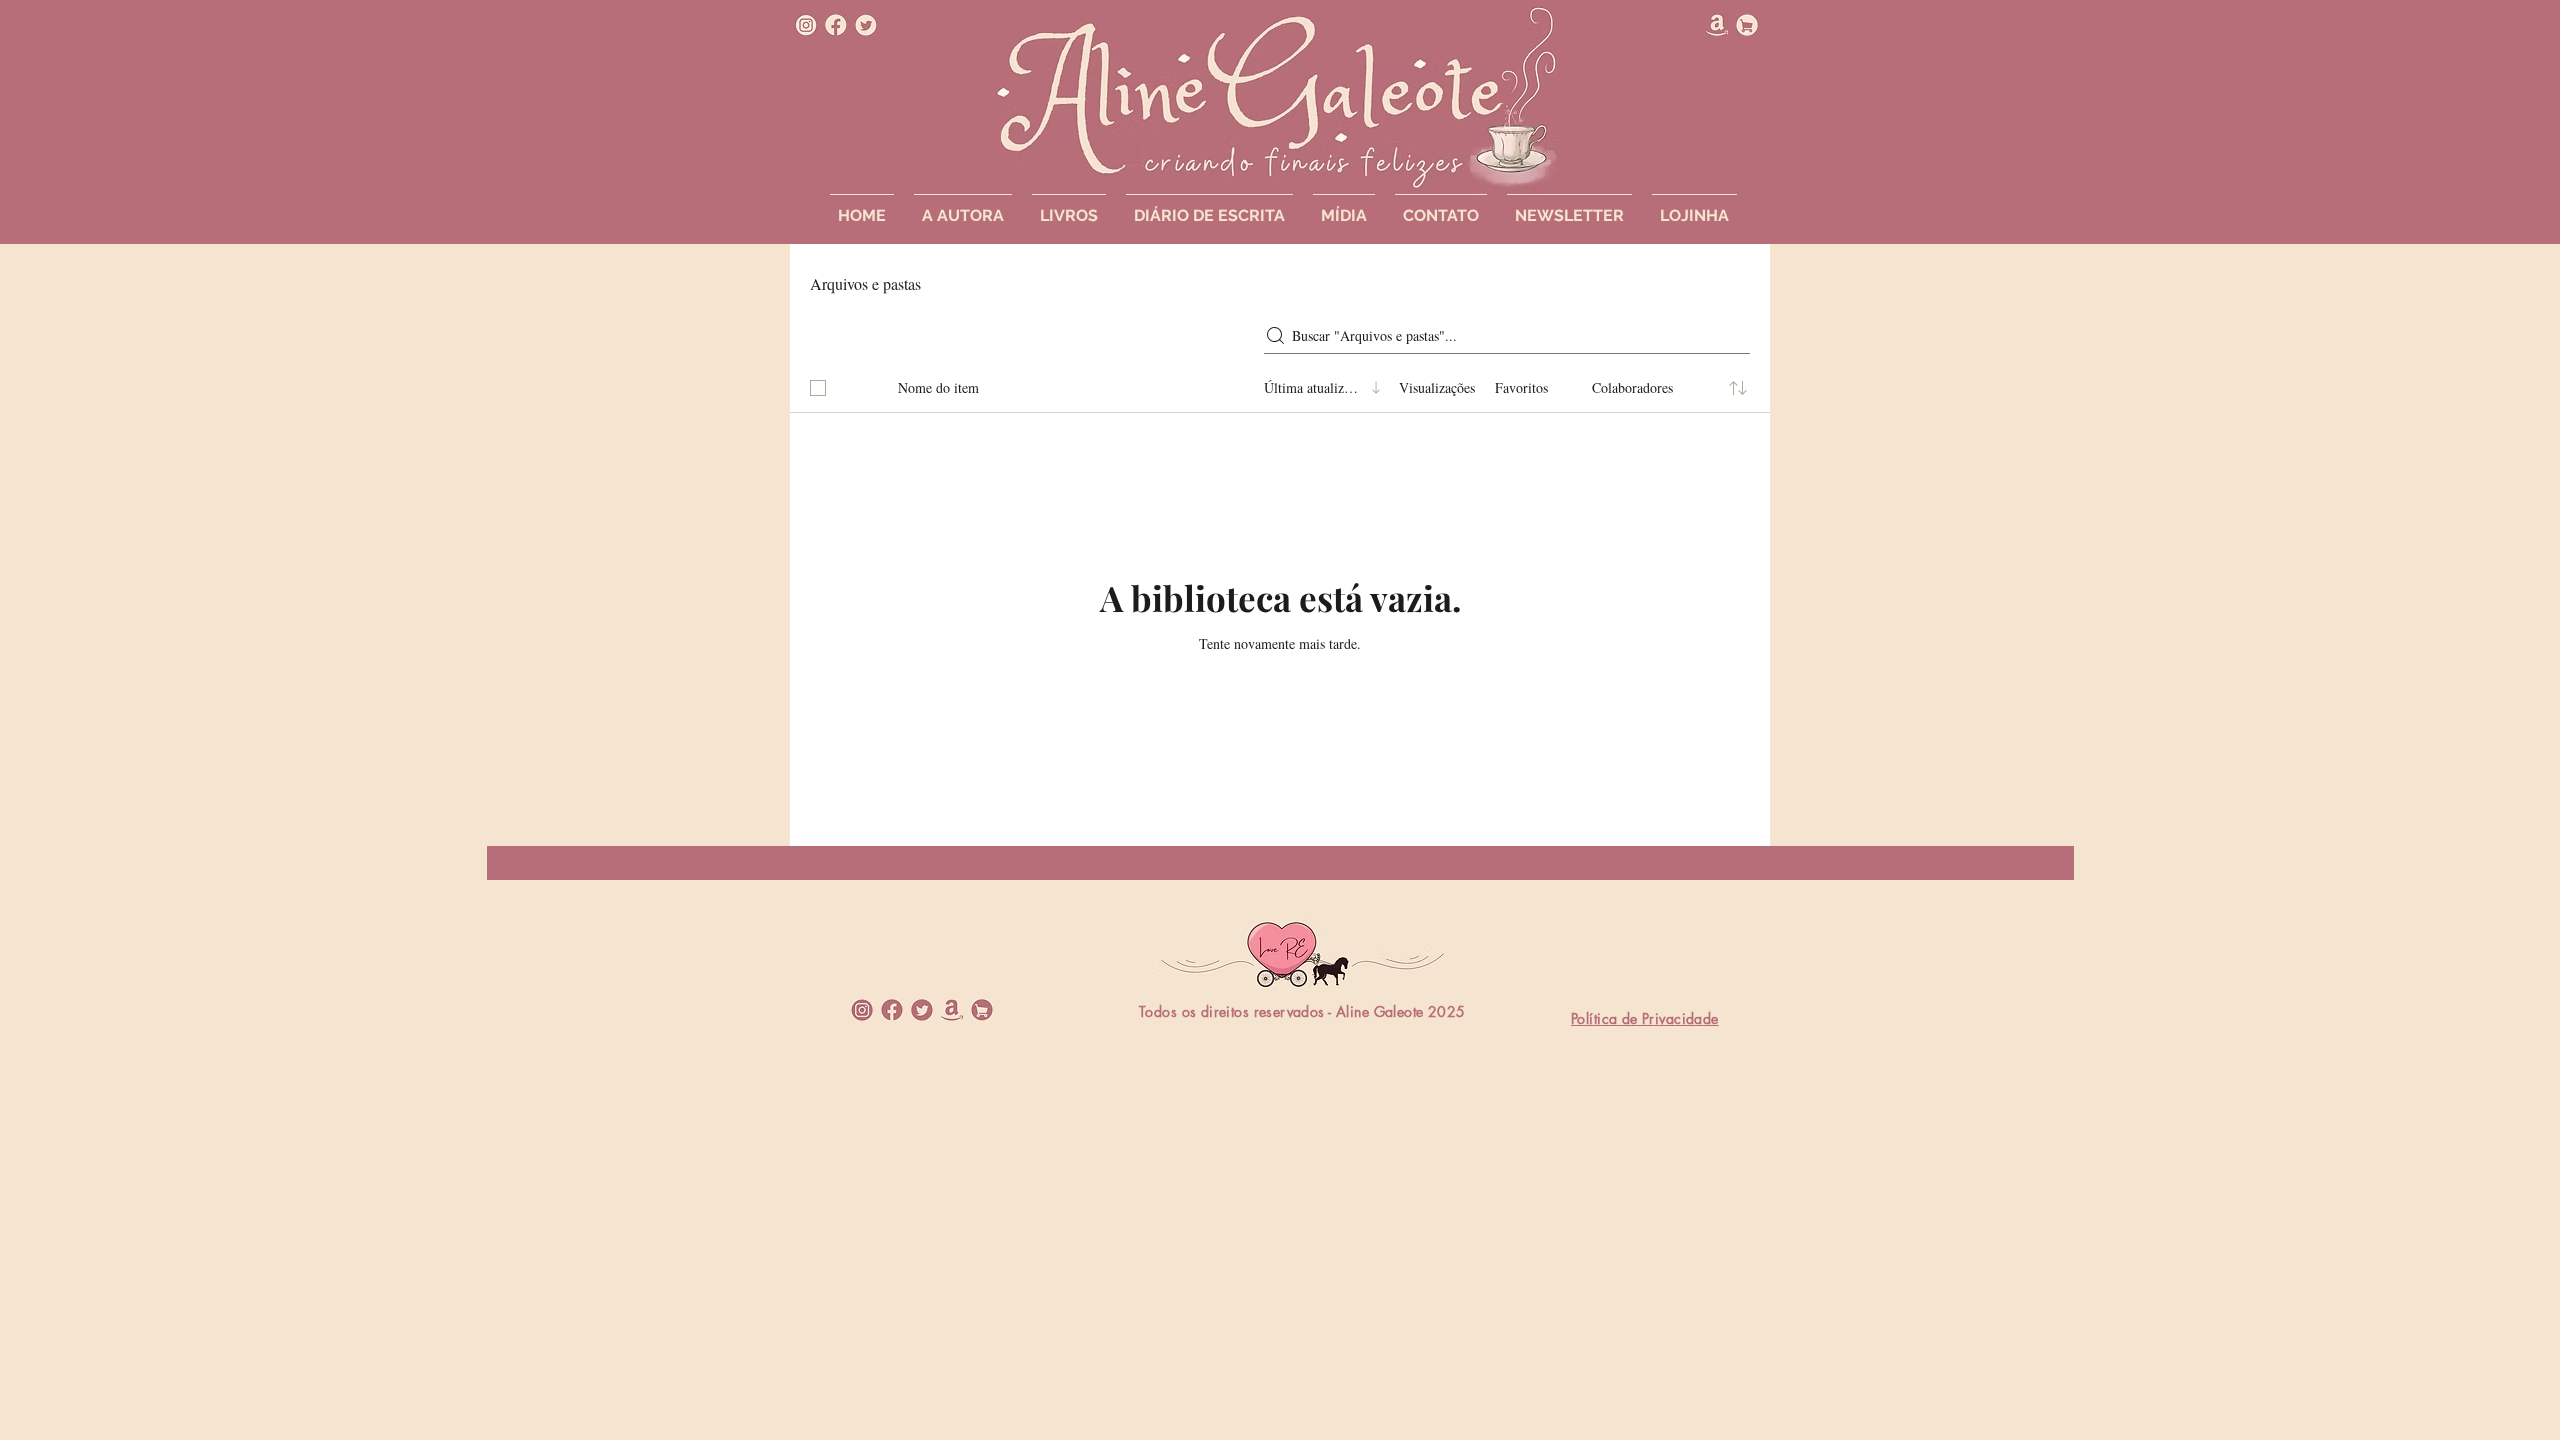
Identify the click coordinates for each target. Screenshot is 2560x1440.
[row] (1280, 384)
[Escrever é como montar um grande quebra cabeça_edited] (806, 25)
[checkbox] (818, 388)
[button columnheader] (1738, 388)
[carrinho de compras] (1747, 25)
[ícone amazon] (1717, 25)
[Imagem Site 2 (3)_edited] (862, 1010)
